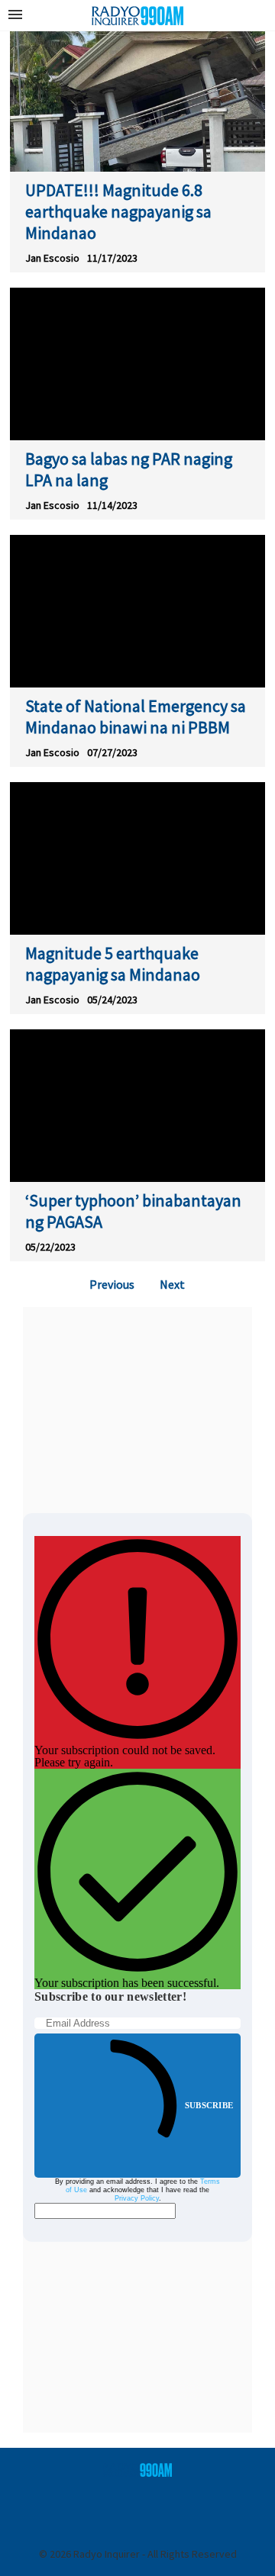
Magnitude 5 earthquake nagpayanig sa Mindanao (113, 964)
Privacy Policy (137, 2198)
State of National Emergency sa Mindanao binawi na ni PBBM (136, 716)
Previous (112, 1284)
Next (172, 1284)
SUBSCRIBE (209, 2105)
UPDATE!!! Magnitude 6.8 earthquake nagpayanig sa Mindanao (118, 211)
